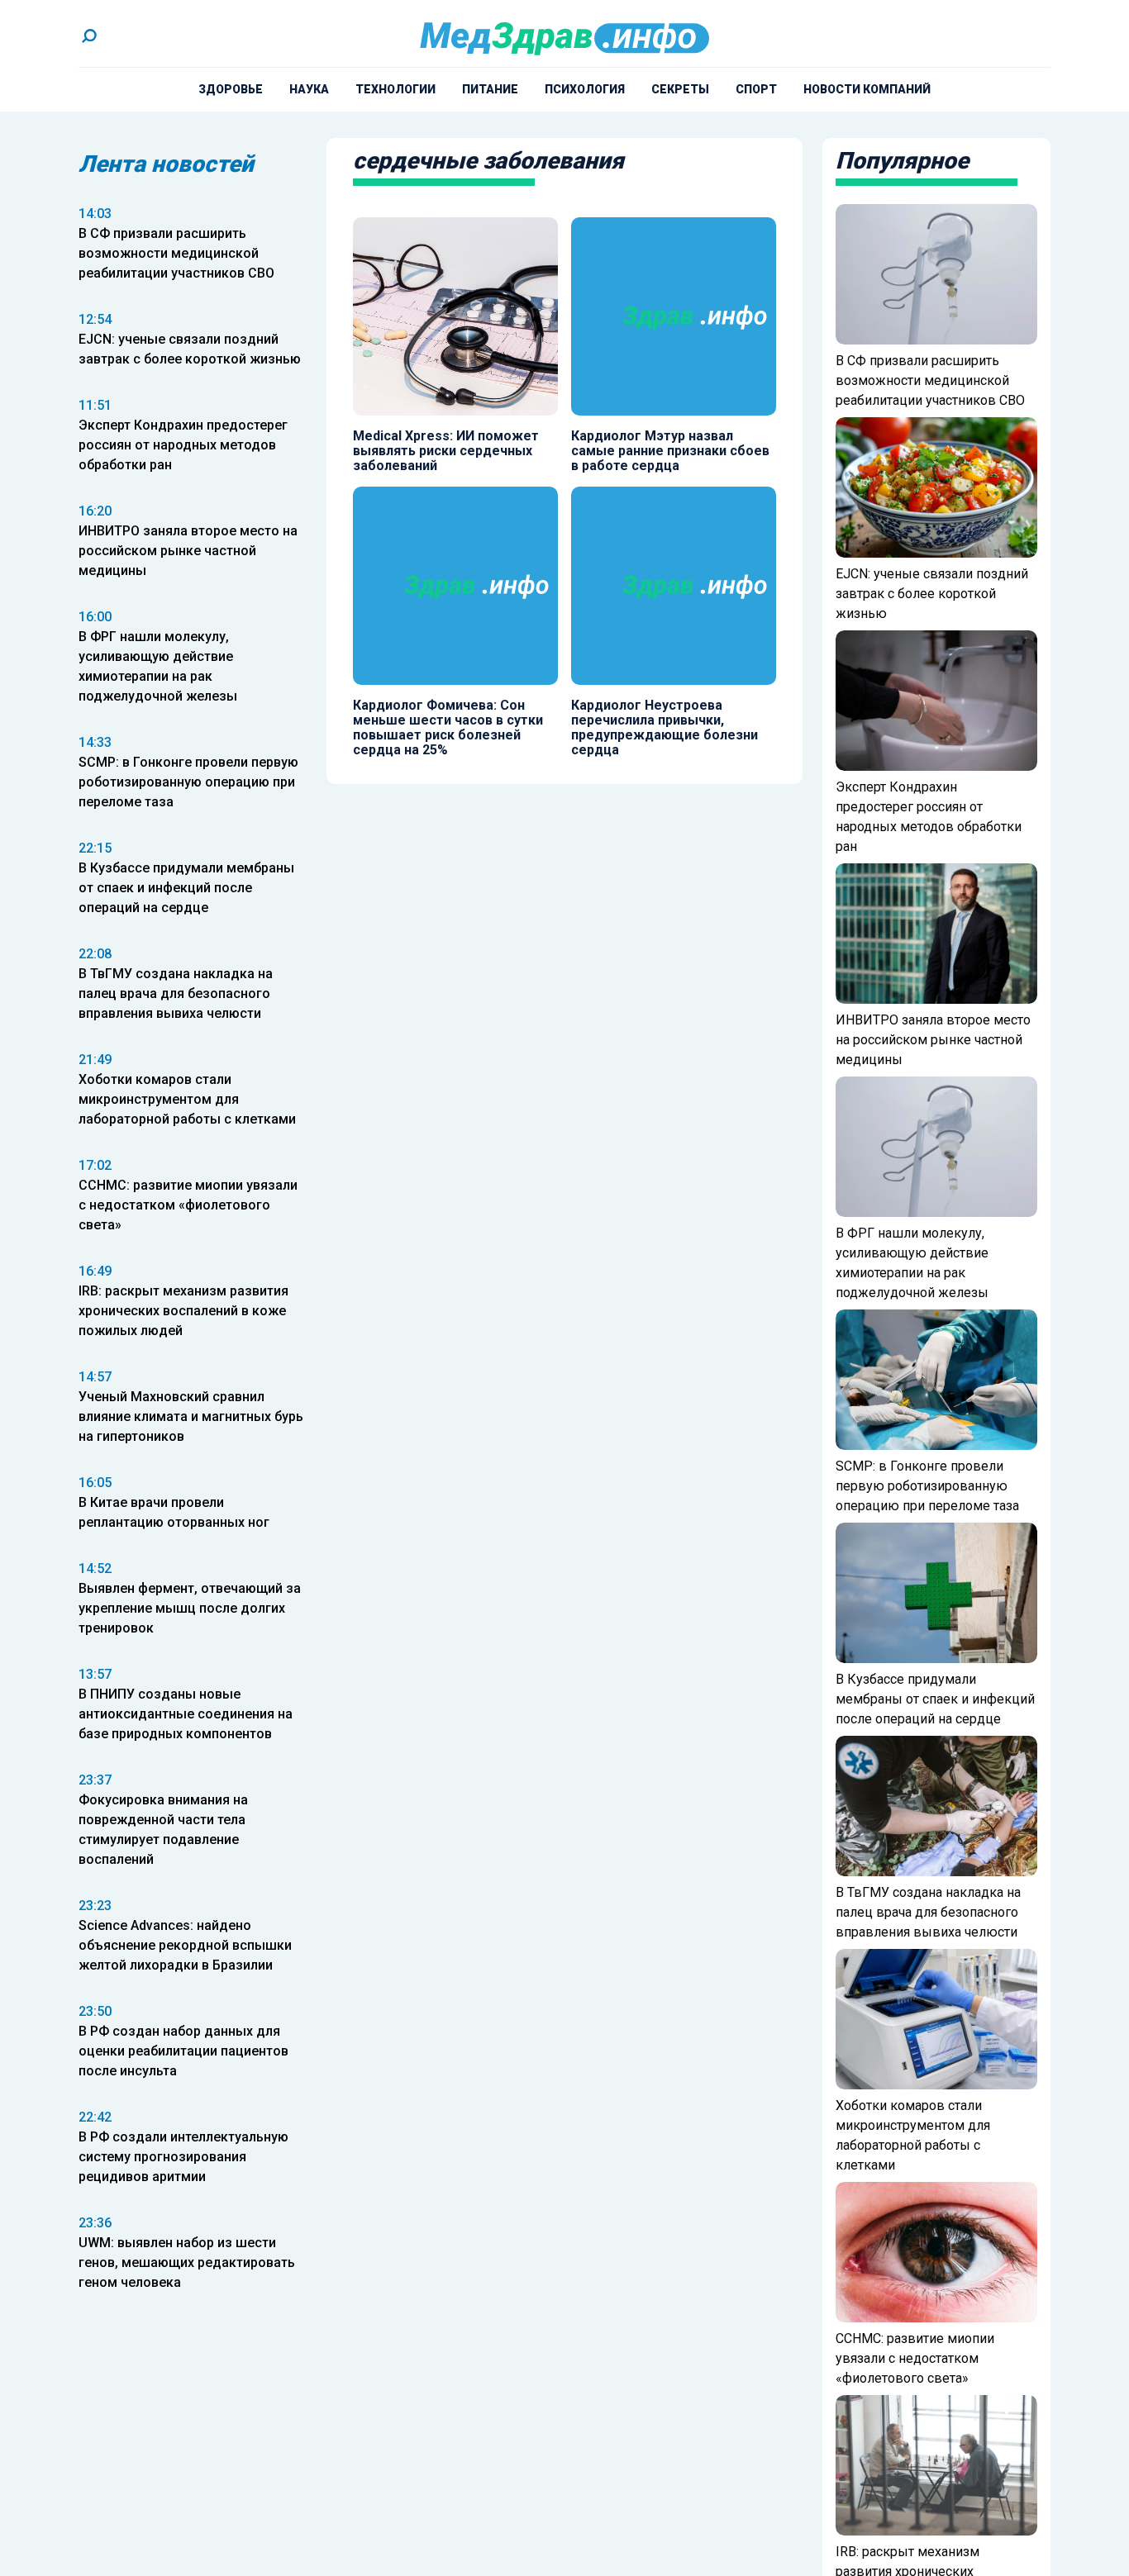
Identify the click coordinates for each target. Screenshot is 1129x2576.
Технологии (395, 89)
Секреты (680, 89)
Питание (490, 89)
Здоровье (231, 89)
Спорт (756, 89)
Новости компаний (867, 89)
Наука (309, 89)
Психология (585, 89)
